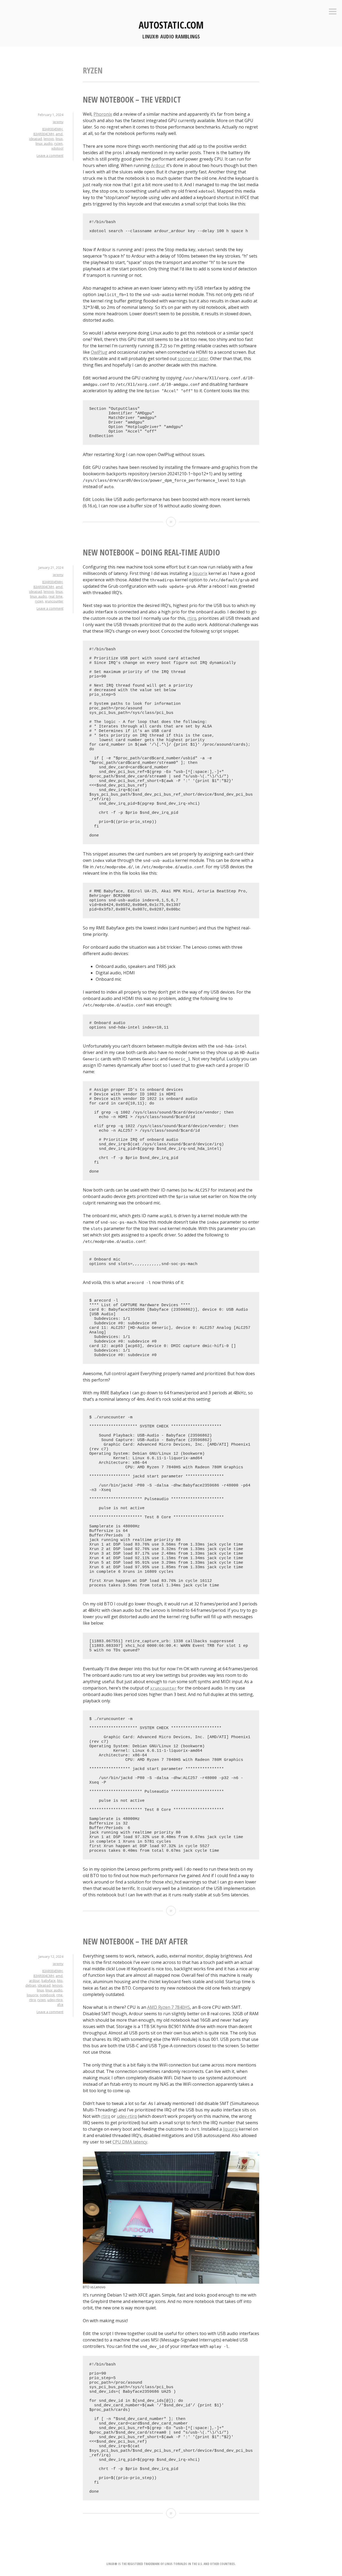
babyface (48, 1981)
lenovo (49, 139)
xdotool (57, 148)
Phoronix (103, 114)
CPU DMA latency (130, 2142)
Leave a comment (50, 156)
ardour (34, 1981)
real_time (56, 596)
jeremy (58, 122)
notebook (47, 1995)
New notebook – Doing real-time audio (151, 552)
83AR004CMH (44, 134)
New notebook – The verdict (132, 100)
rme (59, 1995)
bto (60, 1981)
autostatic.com (171, 25)
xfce (60, 2005)
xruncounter (54, 601)
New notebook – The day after (135, 1941)
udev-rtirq (55, 2000)
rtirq (192, 618)
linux (59, 139)
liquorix (200, 573)
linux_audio (44, 144)
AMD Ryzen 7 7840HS (169, 2007)
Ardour (158, 165)
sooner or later (193, 359)
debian (31, 1985)
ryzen (58, 144)
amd (59, 134)
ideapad (36, 139)
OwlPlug (99, 352)
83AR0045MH (52, 129)
